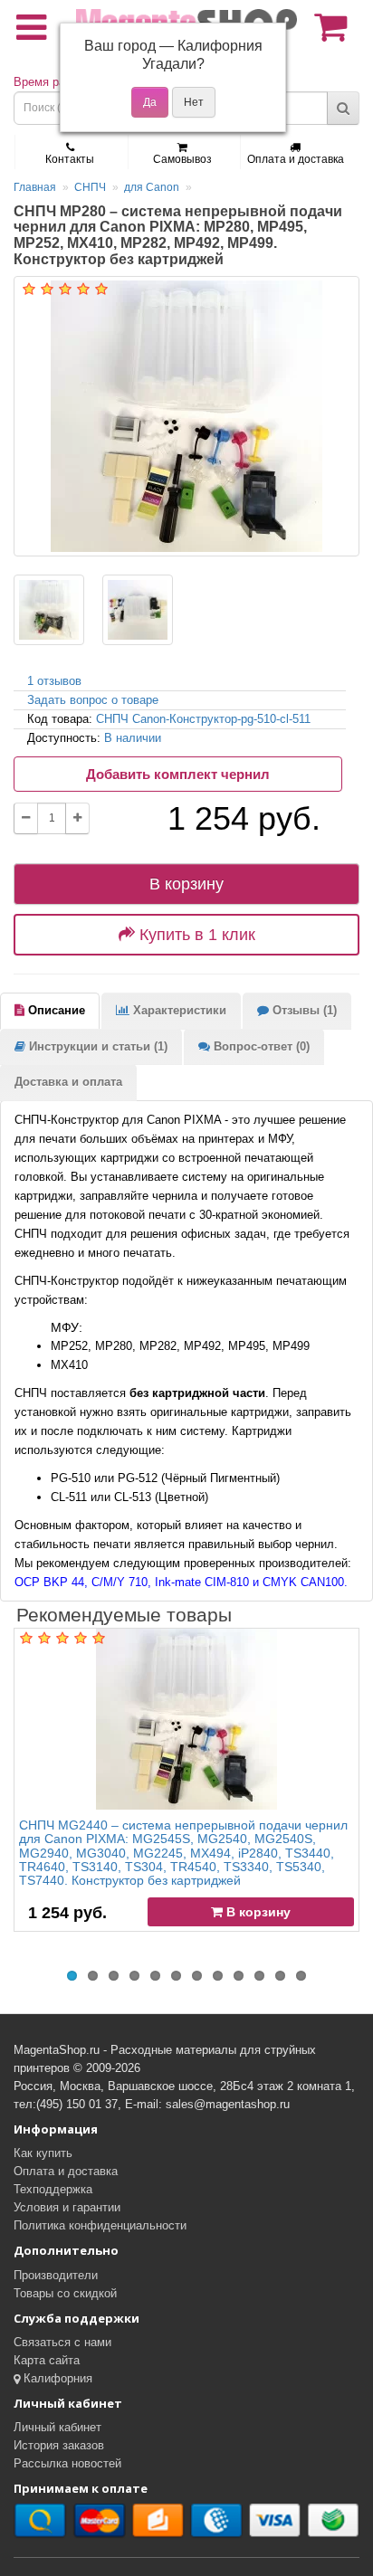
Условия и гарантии (67, 2207)
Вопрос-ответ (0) (260, 1046)
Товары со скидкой (65, 2293)
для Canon (152, 187)
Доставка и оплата (68, 1082)
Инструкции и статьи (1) (96, 1046)
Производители (56, 2275)
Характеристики (178, 1010)
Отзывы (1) (303, 1010)
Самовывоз (182, 159)
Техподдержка (53, 2189)
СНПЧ (90, 187)
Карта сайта (47, 2360)
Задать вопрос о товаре (93, 700)
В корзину (186, 884)
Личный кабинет (57, 2427)
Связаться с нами (62, 2342)
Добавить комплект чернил (178, 774)
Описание (55, 1010)
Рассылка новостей (67, 2463)
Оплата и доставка (296, 159)
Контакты (70, 159)
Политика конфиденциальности (100, 2225)
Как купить (43, 2153)
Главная (35, 187)
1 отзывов (54, 681)
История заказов (59, 2445)
